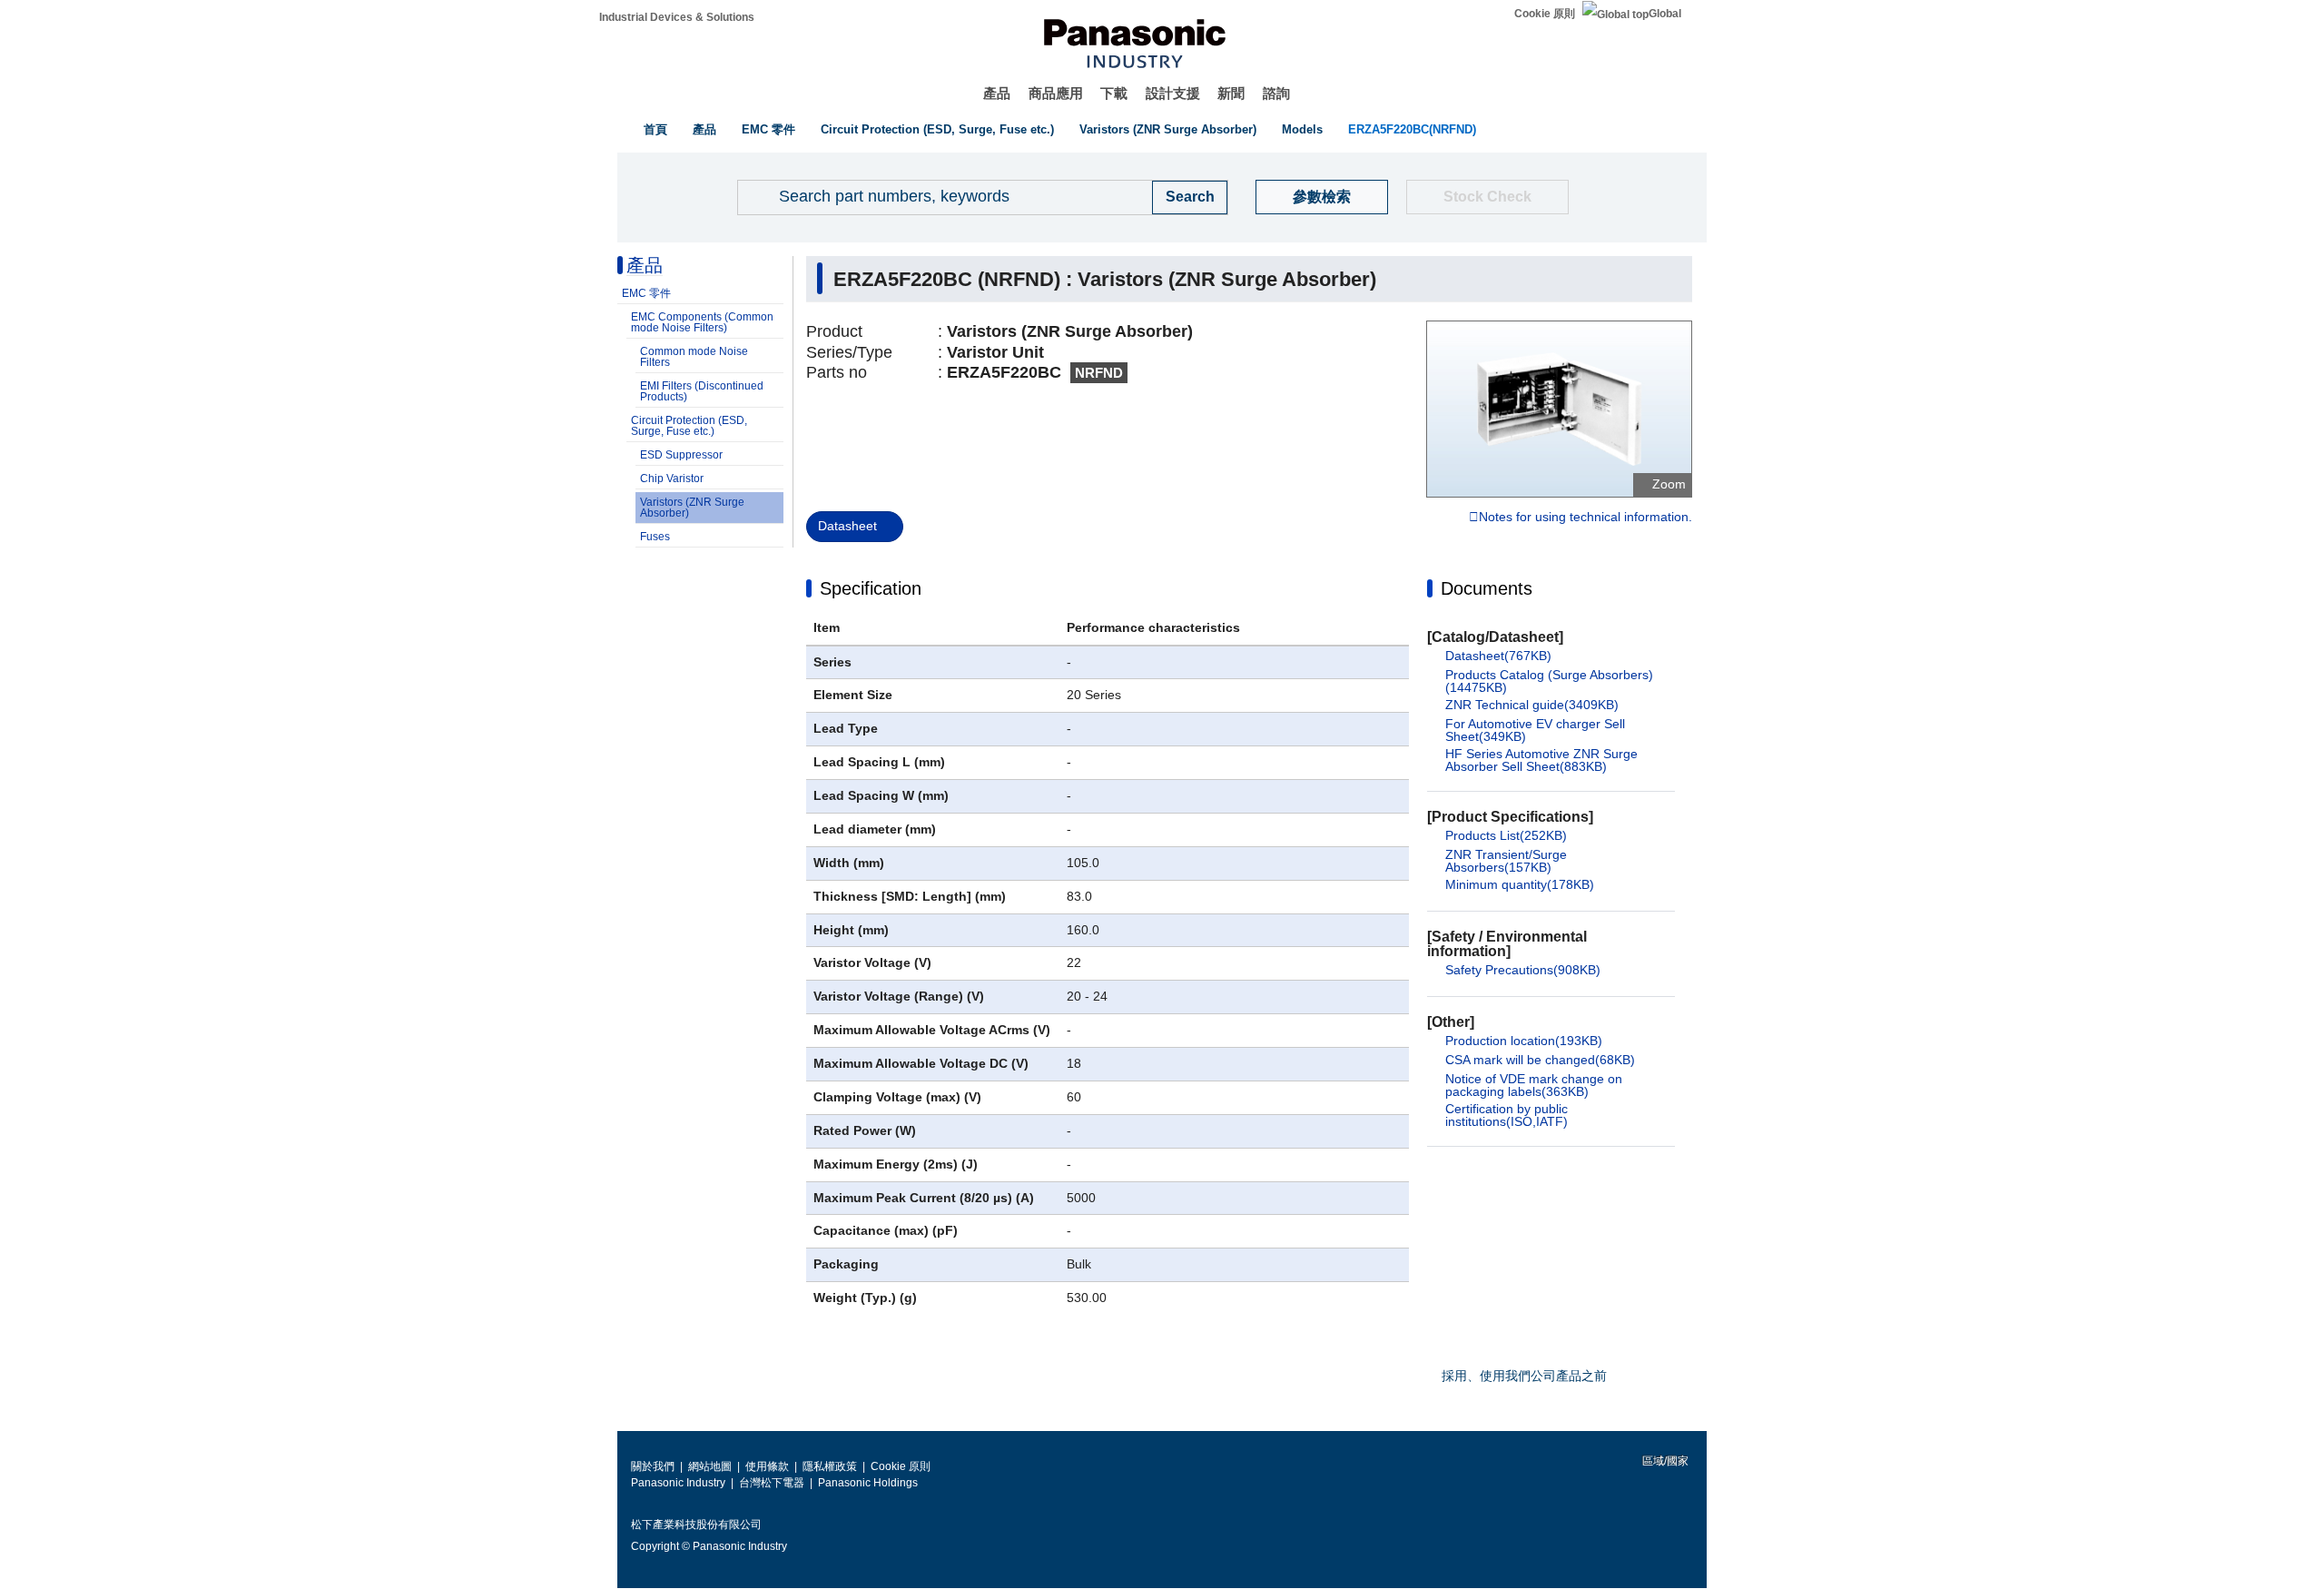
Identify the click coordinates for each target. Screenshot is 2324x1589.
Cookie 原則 (1545, 14)
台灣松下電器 (772, 1483)
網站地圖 (710, 1466)
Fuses (655, 537)
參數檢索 (1322, 197)
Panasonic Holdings (868, 1483)
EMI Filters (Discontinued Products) (702, 391)
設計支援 (1173, 93)
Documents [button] (1487, 588)
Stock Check (1487, 197)
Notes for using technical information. (1585, 518)
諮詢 (1276, 93)
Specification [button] (871, 588)
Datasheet (847, 526)
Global (1665, 14)
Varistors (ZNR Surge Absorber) (1168, 129)
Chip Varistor (672, 479)
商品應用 (1056, 93)
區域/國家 (1664, 1461)
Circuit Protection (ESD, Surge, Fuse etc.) (937, 129)
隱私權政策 (830, 1466)
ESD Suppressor (681, 455)
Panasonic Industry (678, 1483)
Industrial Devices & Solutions (677, 17)
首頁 (655, 129)
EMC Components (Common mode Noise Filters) (702, 322)
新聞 (1231, 93)
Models (1302, 129)
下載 (1114, 93)
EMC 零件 (768, 129)
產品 (997, 93)
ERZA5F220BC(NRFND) (1412, 129)
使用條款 (767, 1466)
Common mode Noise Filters (694, 357)
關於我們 (653, 1466)
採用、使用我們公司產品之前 (1524, 1376)
